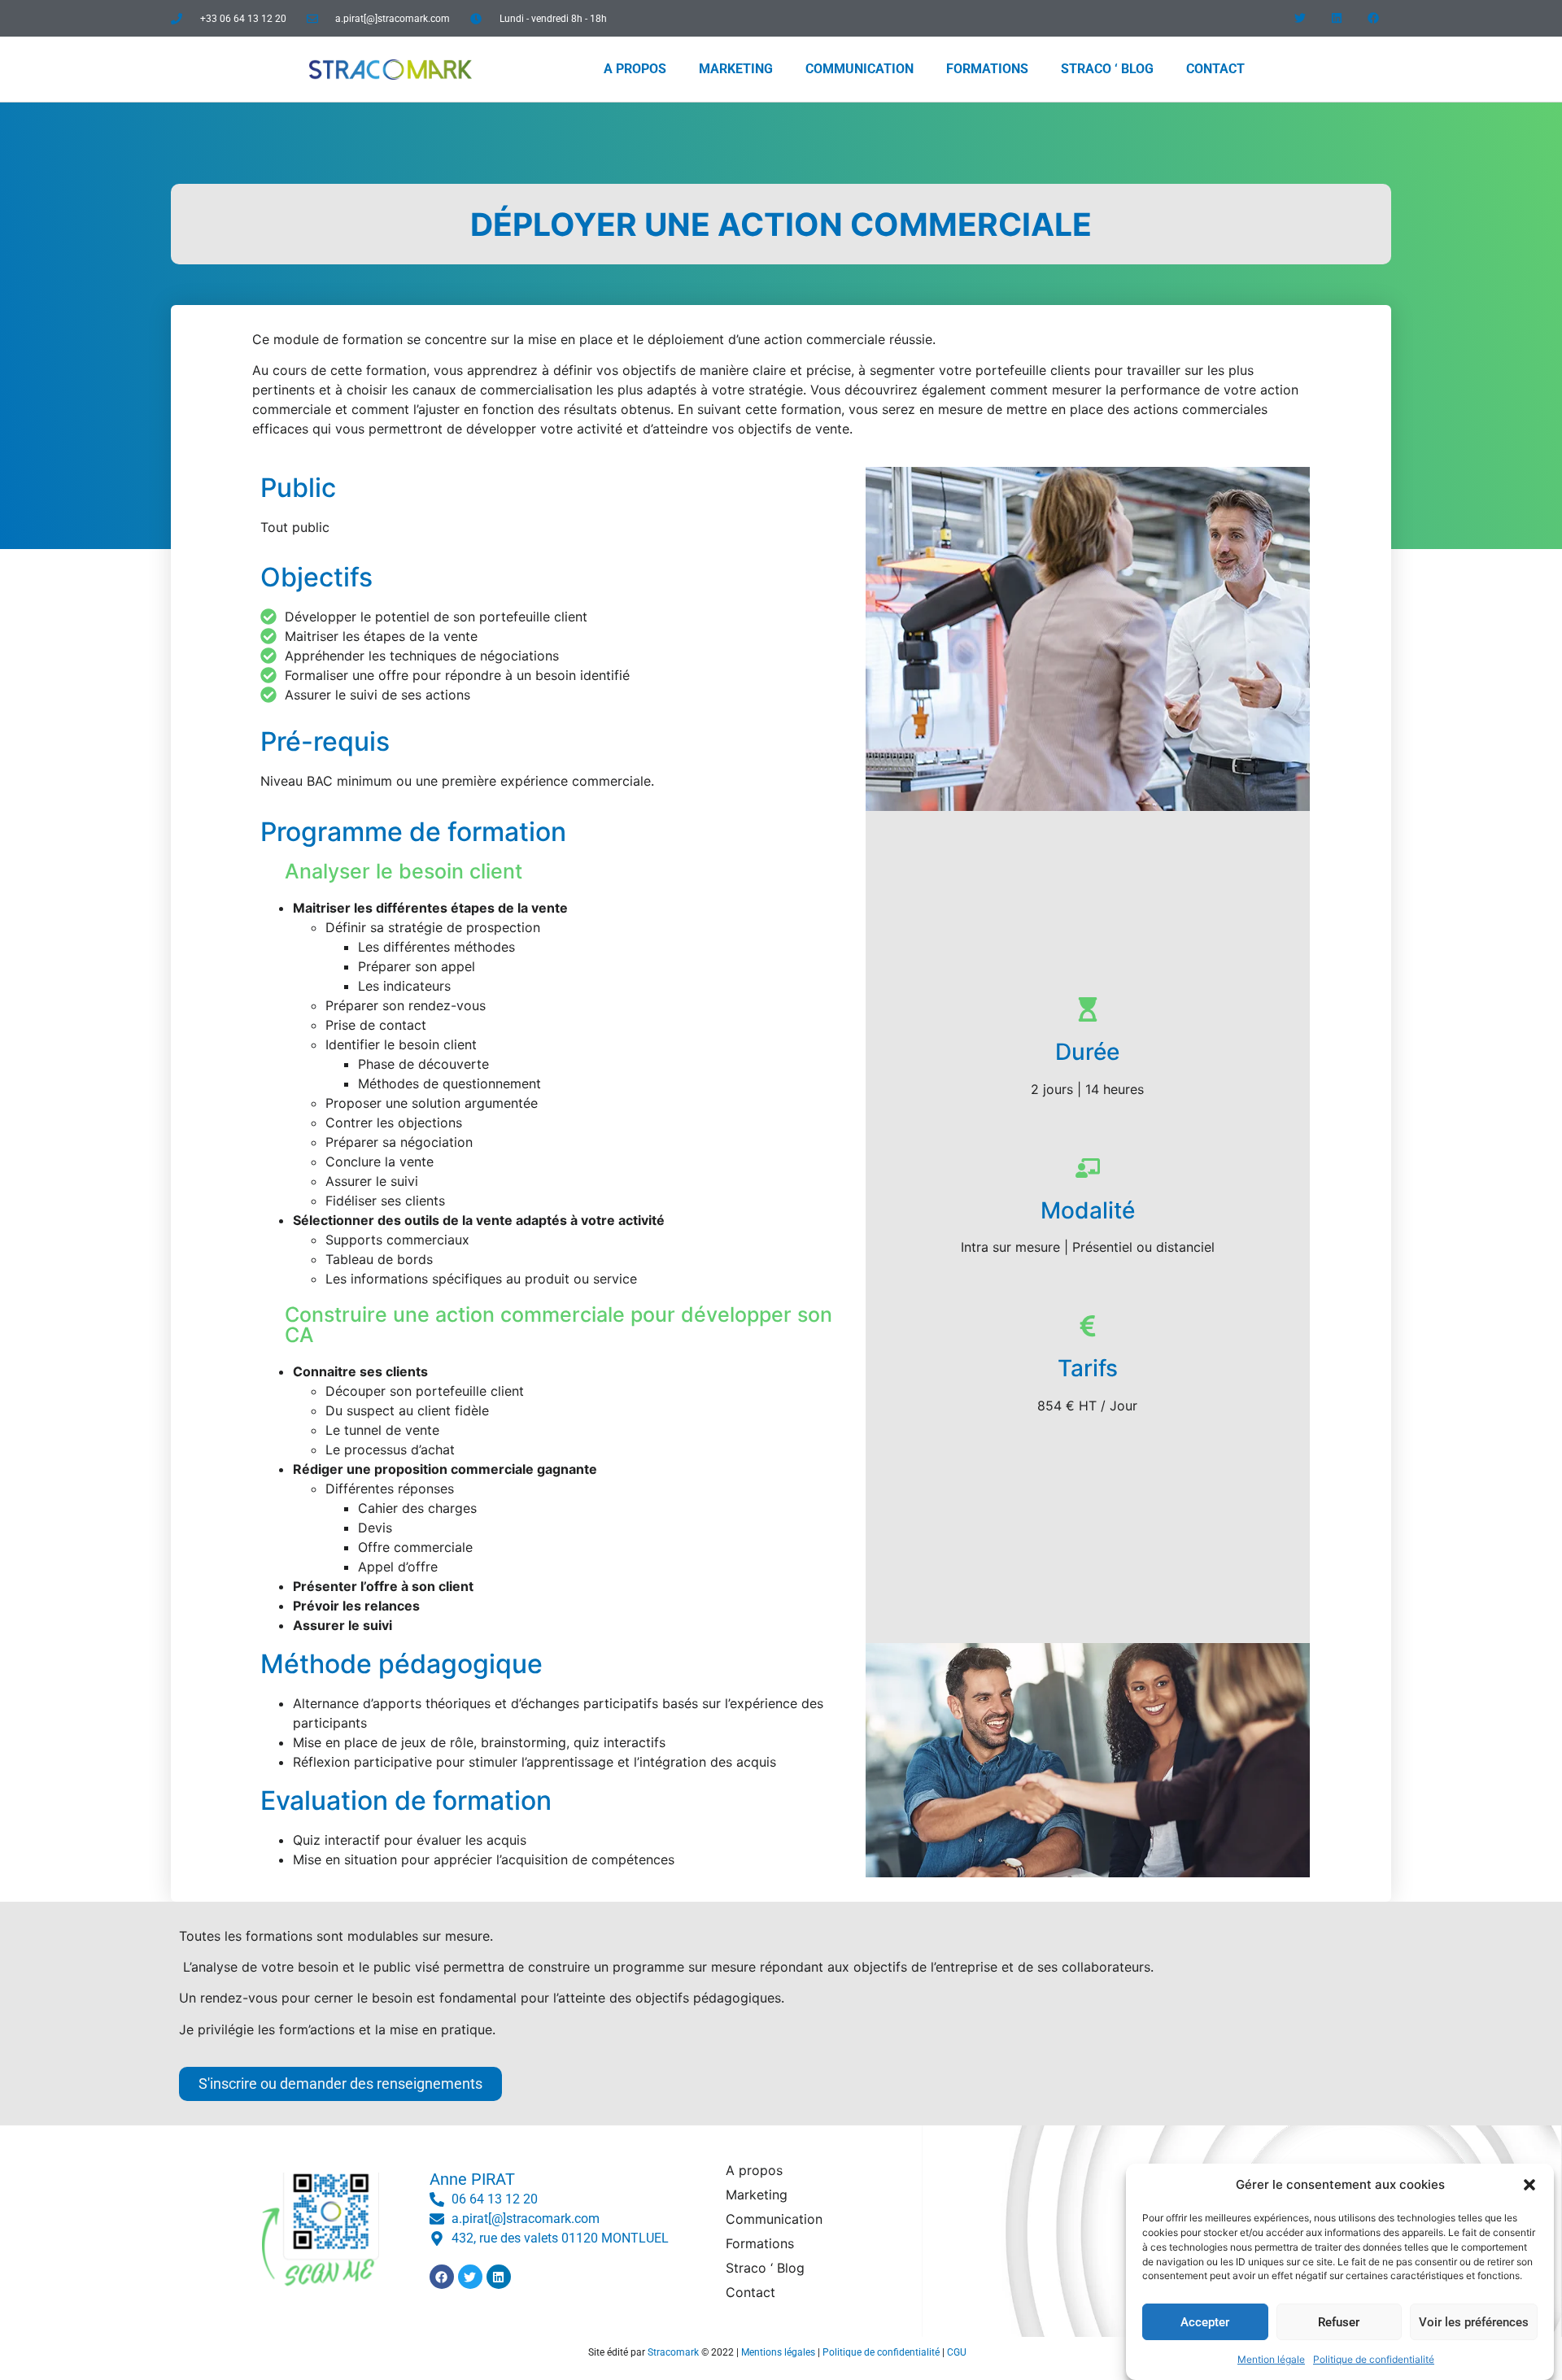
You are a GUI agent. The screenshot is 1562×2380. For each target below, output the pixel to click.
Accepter (1205, 2322)
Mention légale (1271, 2359)
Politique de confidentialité (1374, 2359)
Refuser (1339, 2322)
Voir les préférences (1474, 2322)
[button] (1529, 2185)
